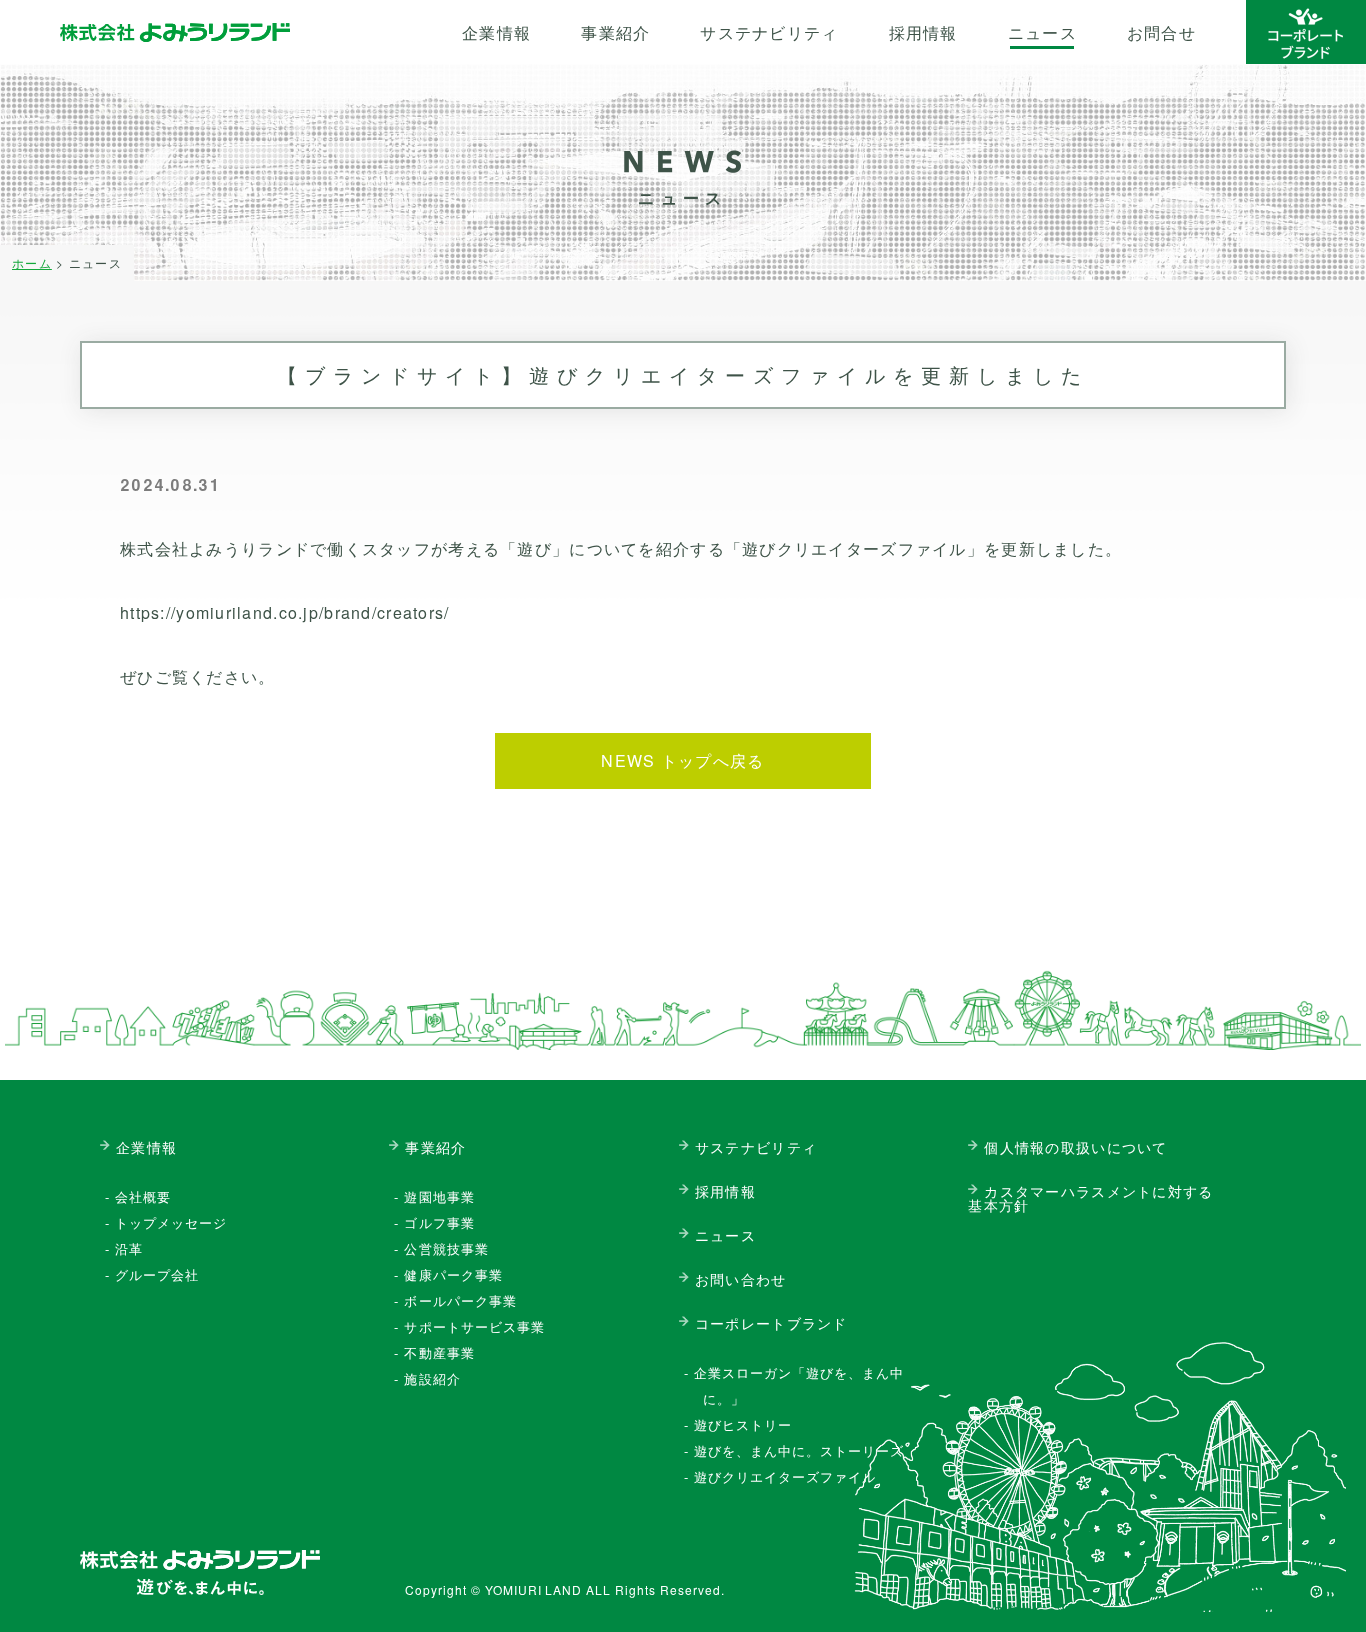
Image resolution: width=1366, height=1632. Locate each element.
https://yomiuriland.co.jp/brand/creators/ (284, 612)
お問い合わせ (741, 1279)
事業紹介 (615, 32)
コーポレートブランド (771, 1323)
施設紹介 (432, 1378)
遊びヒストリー (743, 1424)
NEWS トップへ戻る (682, 760)
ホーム (32, 262)
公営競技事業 (446, 1248)
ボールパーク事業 (460, 1300)
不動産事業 (439, 1352)
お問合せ (1161, 32)
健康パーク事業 (453, 1274)
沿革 (129, 1248)
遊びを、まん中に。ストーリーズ (799, 1450)
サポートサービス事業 (474, 1326)
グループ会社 (157, 1274)
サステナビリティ (769, 32)
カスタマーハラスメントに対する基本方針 (1090, 1198)
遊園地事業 (439, 1196)
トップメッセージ (171, 1222)
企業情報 (496, 32)
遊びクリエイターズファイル (785, 1476)
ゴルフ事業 (439, 1222)
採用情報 (923, 32)
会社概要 (143, 1196)
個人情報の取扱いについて (1075, 1147)
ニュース (1042, 32)
